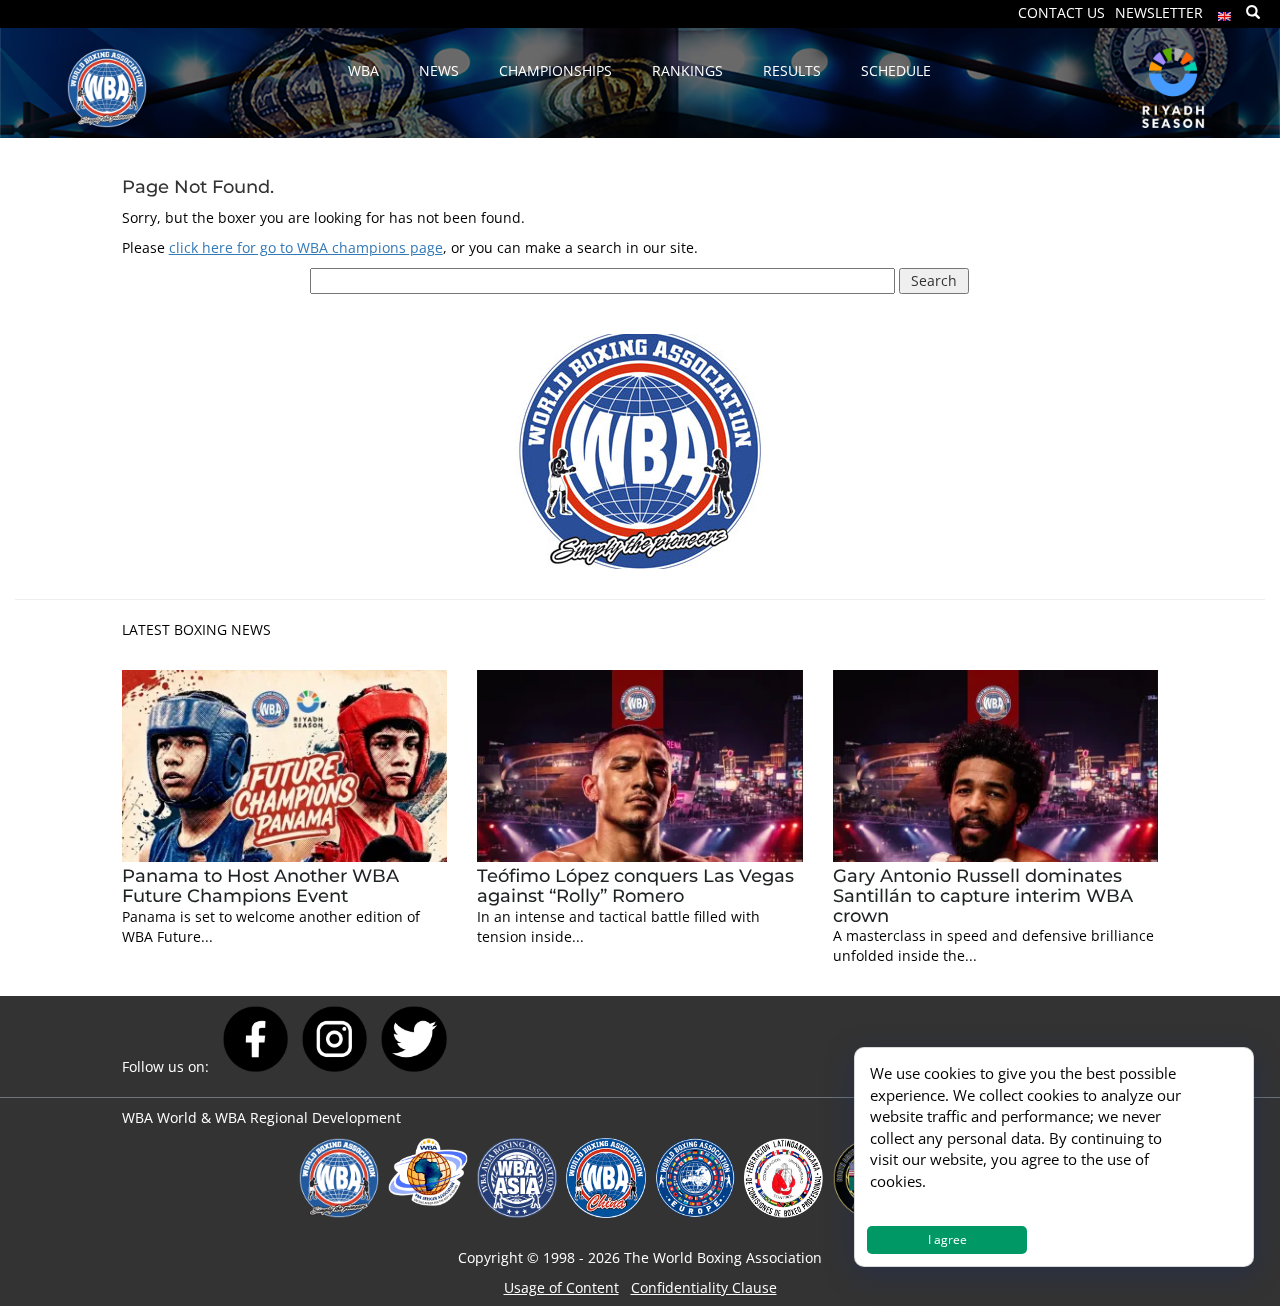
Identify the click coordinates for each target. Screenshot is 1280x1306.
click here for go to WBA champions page (306, 247)
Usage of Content (561, 1287)
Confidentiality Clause (704, 1287)
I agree (947, 1239)
